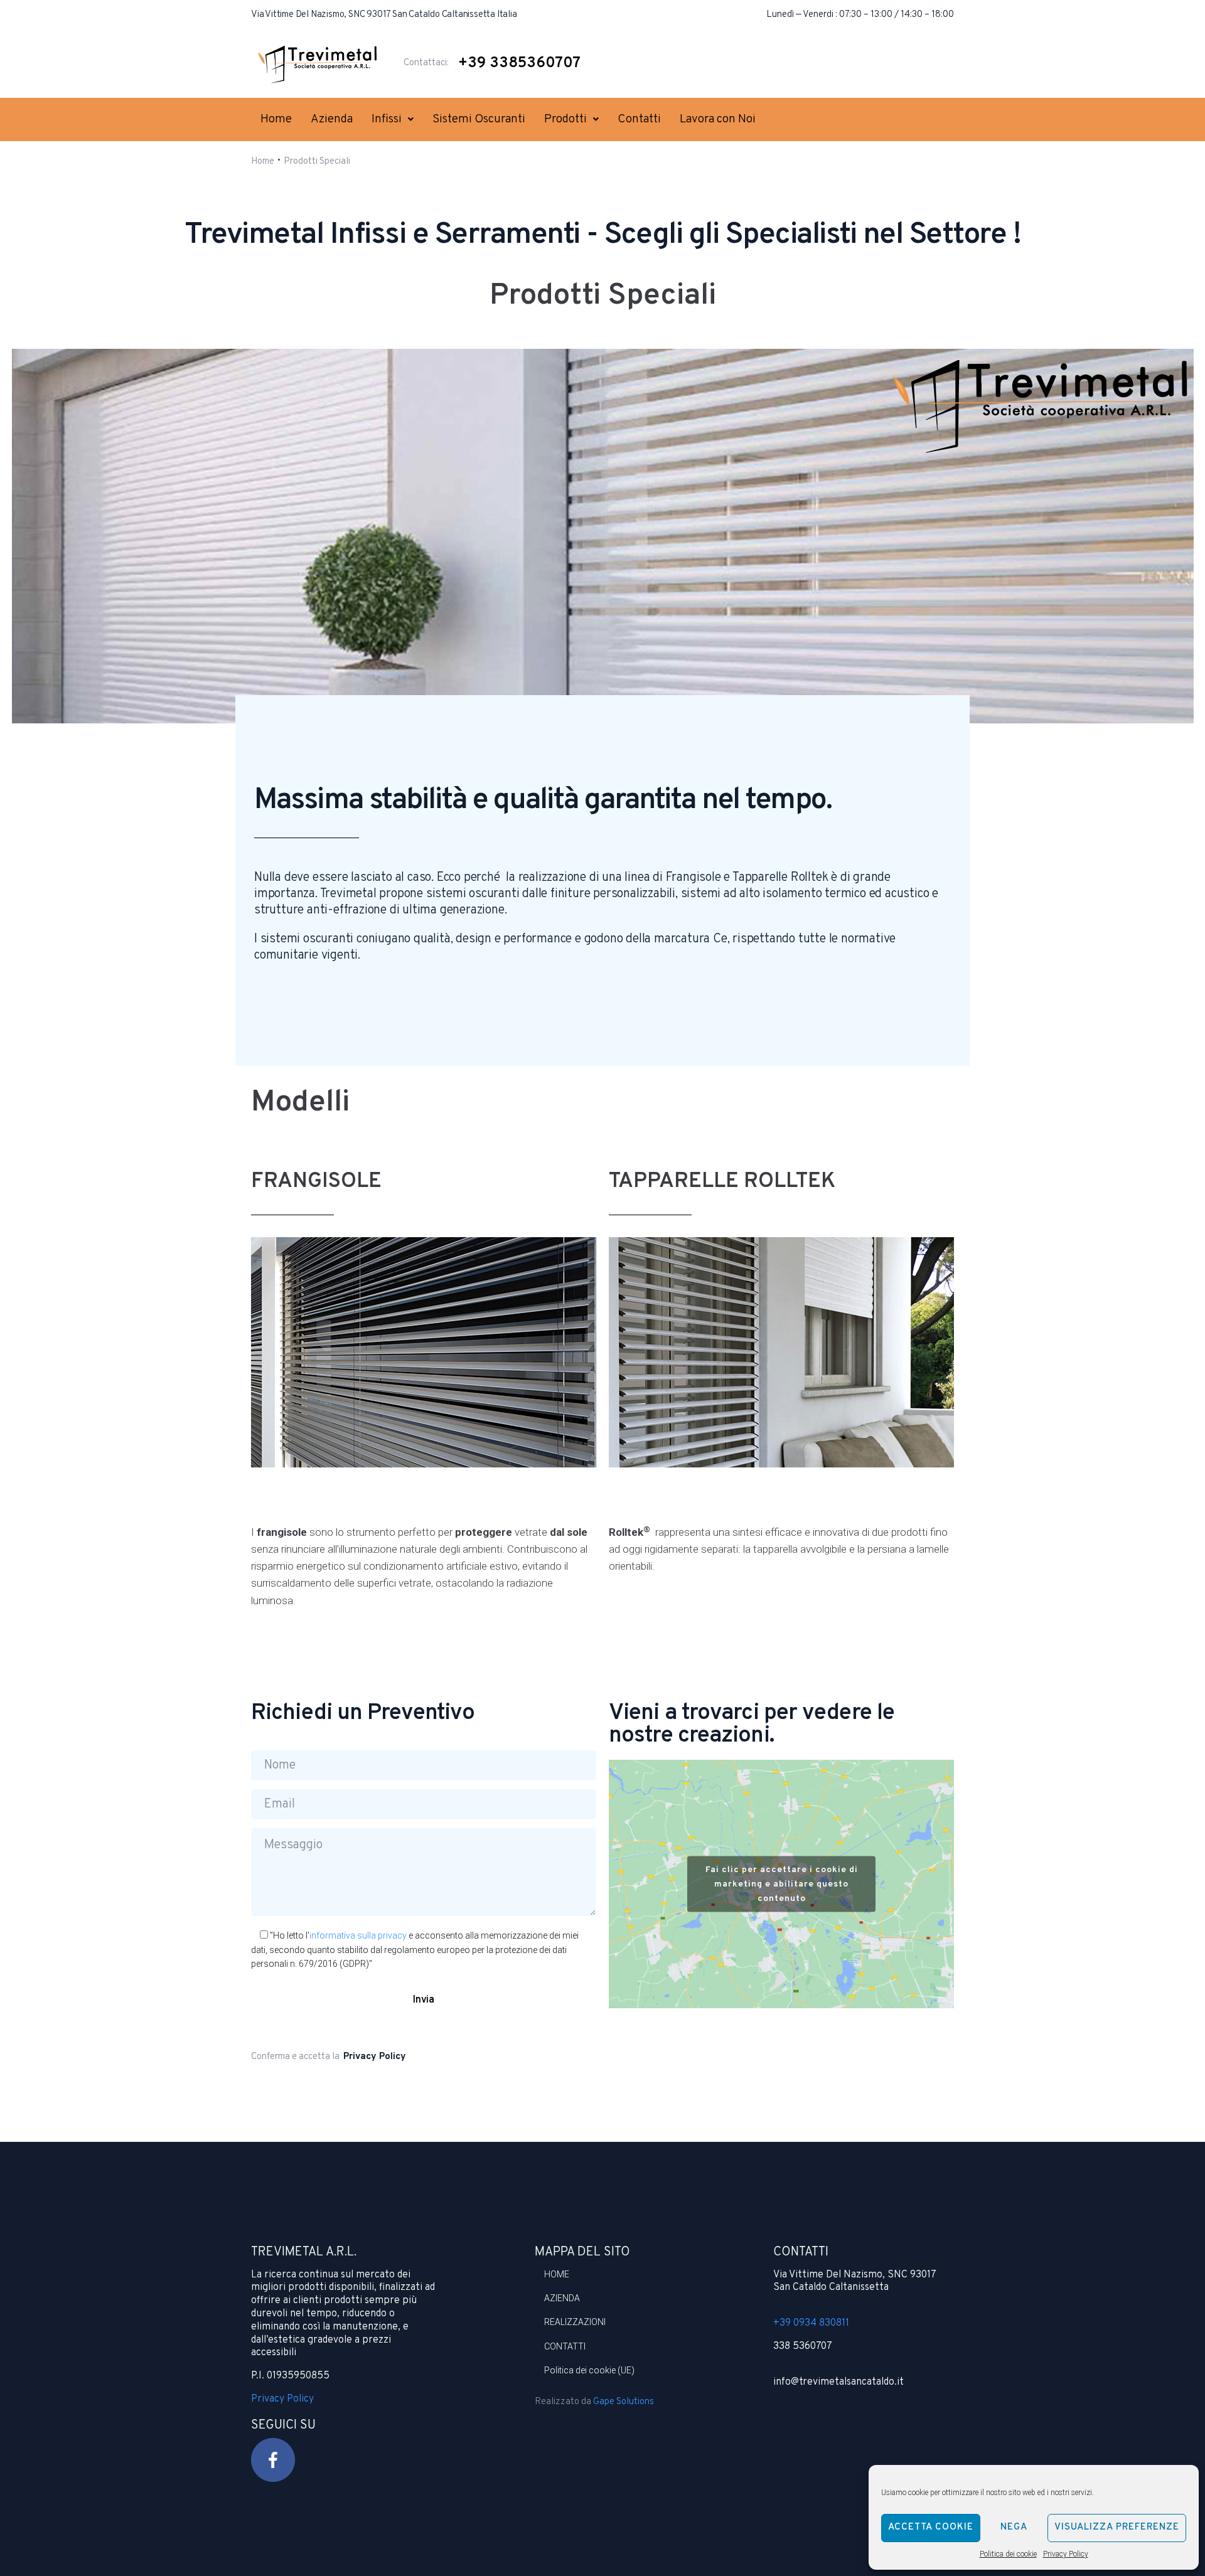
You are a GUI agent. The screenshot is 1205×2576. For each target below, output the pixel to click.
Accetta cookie (931, 2527)
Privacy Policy (1066, 2554)
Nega (1014, 2527)
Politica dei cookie (1008, 2554)
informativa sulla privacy (358, 1935)
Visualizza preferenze (1117, 2527)
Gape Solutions (624, 2402)
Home (263, 162)
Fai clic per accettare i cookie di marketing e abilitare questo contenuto (782, 1884)
